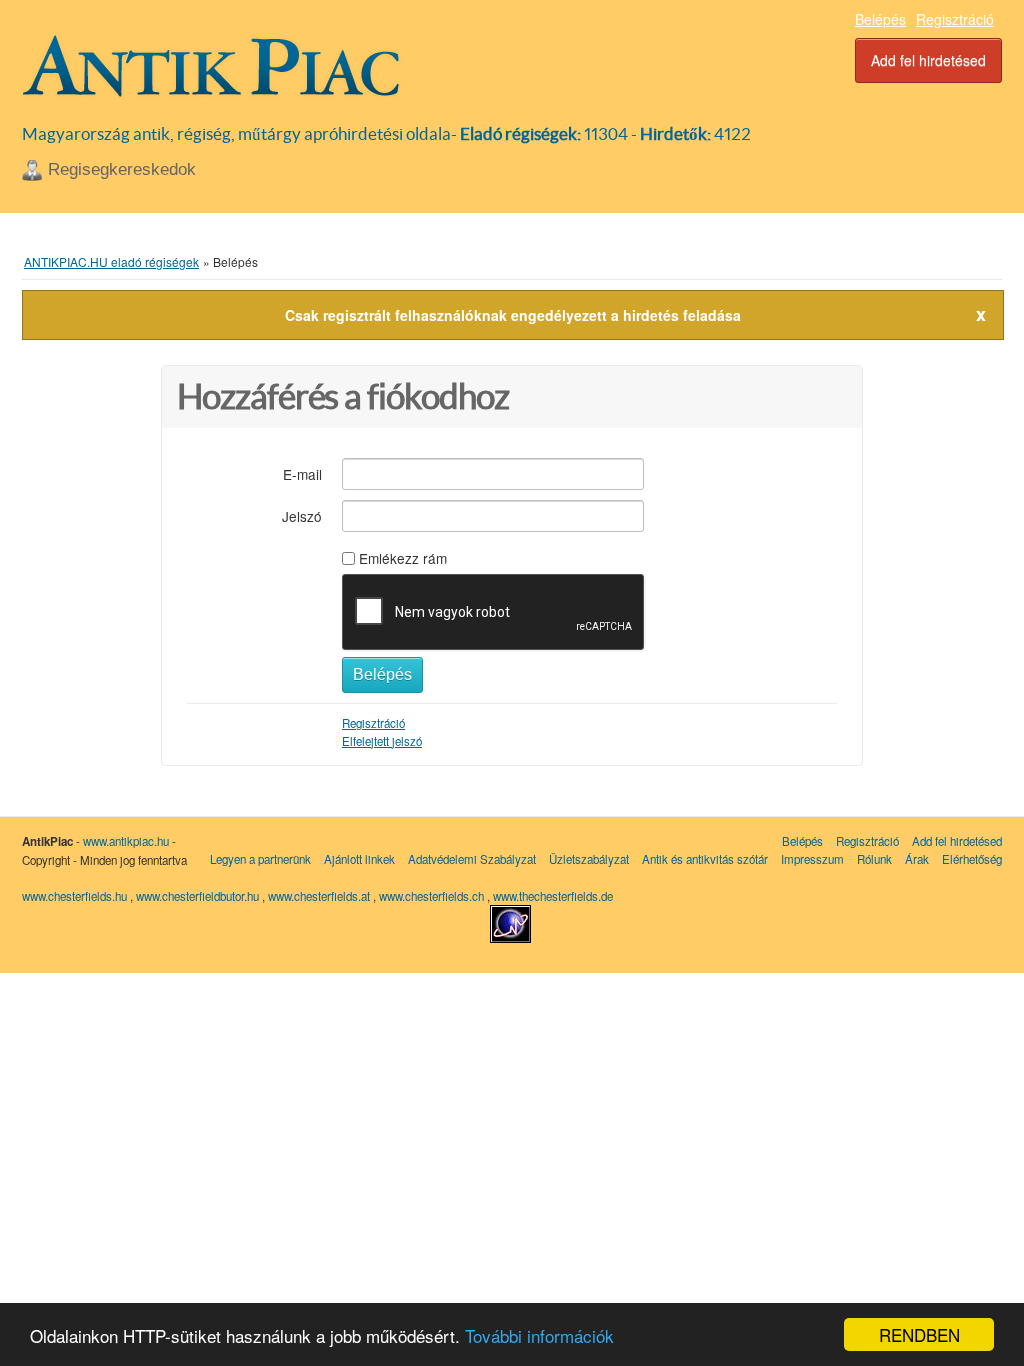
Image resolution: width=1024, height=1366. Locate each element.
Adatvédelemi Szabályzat (472, 859)
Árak (917, 859)
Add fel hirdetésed (928, 60)
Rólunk (874, 859)
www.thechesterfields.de (553, 896)
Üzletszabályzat (589, 859)
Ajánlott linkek (359, 859)
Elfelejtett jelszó (382, 741)
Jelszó (302, 515)
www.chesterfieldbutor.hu (199, 896)
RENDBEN (919, 1334)
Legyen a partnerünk (260, 859)
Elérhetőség (972, 859)
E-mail (302, 473)
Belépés (880, 19)
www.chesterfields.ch (433, 896)
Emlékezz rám (403, 558)
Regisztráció (955, 19)
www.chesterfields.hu (74, 896)
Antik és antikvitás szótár (705, 859)
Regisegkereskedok (122, 169)
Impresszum (812, 859)
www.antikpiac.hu (126, 841)
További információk (539, 1335)
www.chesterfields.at (320, 896)
